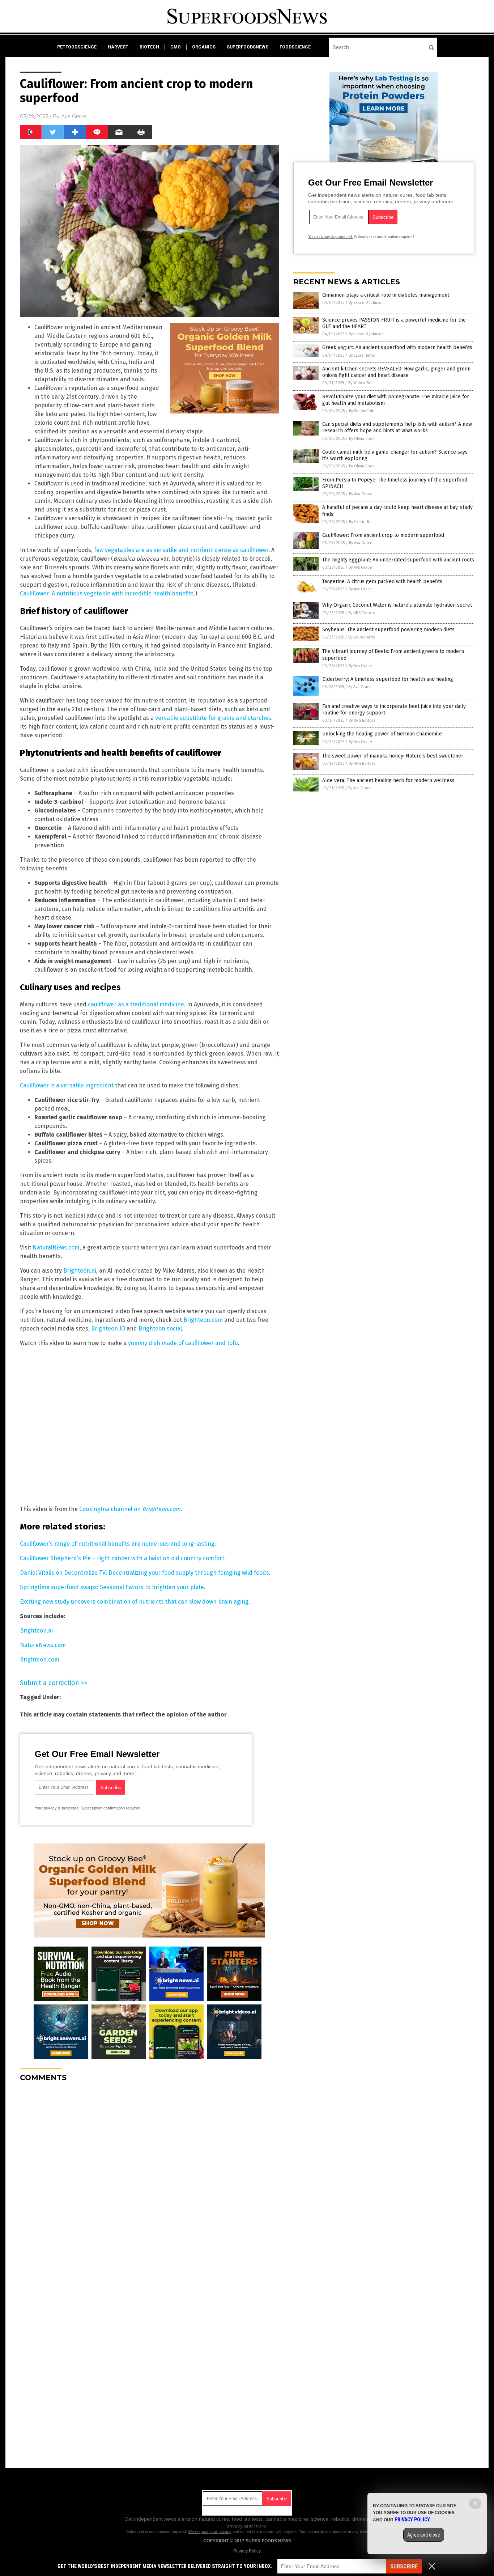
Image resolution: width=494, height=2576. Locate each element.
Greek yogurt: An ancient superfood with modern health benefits (397, 347)
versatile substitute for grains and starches (213, 718)
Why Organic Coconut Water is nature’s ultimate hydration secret (397, 605)
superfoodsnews (248, 47)
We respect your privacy (210, 2532)
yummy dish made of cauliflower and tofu (183, 1343)
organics (204, 47)
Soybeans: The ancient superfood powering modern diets (388, 630)
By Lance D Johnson (366, 303)
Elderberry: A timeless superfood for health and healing (388, 679)
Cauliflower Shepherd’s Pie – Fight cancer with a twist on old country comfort (122, 1558)
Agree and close (424, 2535)
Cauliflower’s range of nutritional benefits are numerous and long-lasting (117, 1544)
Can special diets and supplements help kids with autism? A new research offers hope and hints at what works (397, 427)
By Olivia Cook (362, 439)
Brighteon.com (203, 1320)
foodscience (295, 47)
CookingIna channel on (130, 1509)
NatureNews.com (43, 1645)
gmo (176, 47)
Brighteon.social (160, 1329)
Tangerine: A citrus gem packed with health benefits (382, 582)
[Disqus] (149, 2178)
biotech (149, 47)
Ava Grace (74, 116)
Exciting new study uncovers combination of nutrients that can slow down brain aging (134, 1602)
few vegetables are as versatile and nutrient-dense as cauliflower (181, 550)
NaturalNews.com (56, 1247)
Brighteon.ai (80, 1271)
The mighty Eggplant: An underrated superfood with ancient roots (398, 560)
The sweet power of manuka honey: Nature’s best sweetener (393, 756)
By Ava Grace (361, 494)
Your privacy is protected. (57, 1808)
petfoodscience (77, 47)
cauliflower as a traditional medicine (136, 1004)
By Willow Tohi (361, 383)
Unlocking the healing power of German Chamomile (382, 734)
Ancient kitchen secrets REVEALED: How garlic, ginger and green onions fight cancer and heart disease (396, 372)
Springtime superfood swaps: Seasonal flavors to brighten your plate (112, 1587)
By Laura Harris (362, 355)
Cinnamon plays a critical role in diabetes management (386, 295)
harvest (118, 47)
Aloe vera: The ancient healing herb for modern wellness (388, 780)
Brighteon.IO (108, 1329)
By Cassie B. (359, 522)
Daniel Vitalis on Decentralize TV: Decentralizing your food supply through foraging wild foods (144, 1573)
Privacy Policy (247, 2551)
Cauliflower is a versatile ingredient (67, 1085)
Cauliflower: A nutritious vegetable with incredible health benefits (107, 593)
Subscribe (404, 2566)
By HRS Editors (361, 613)
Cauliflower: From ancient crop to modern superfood (383, 535)
